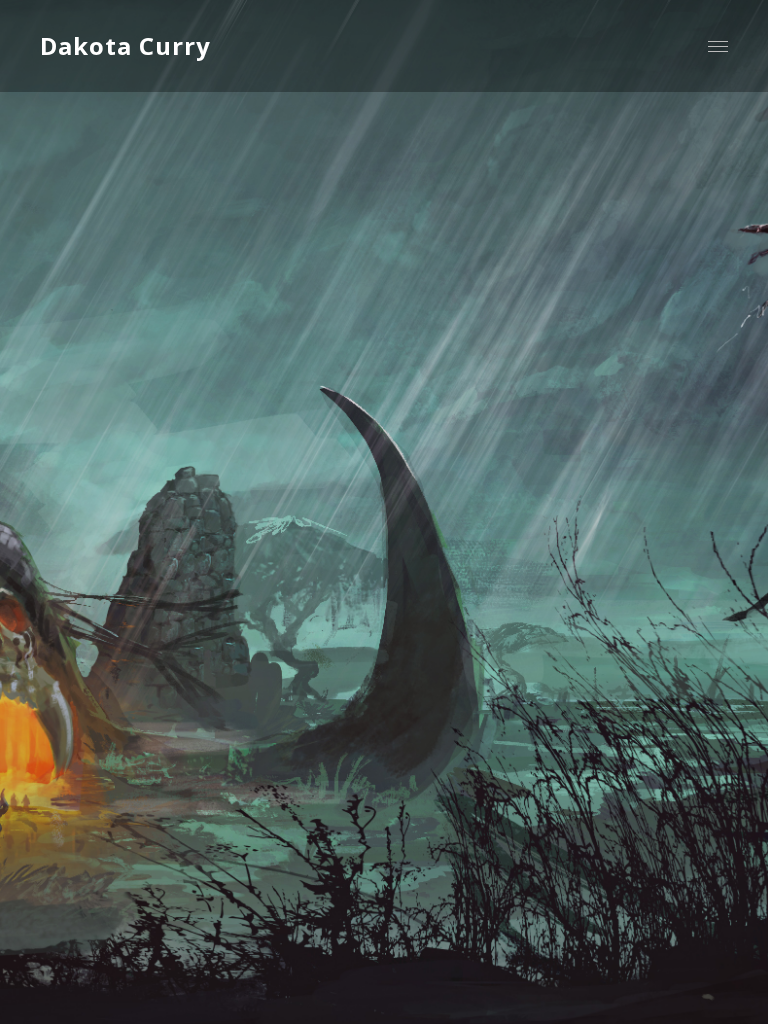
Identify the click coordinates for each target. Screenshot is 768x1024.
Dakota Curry (125, 45)
